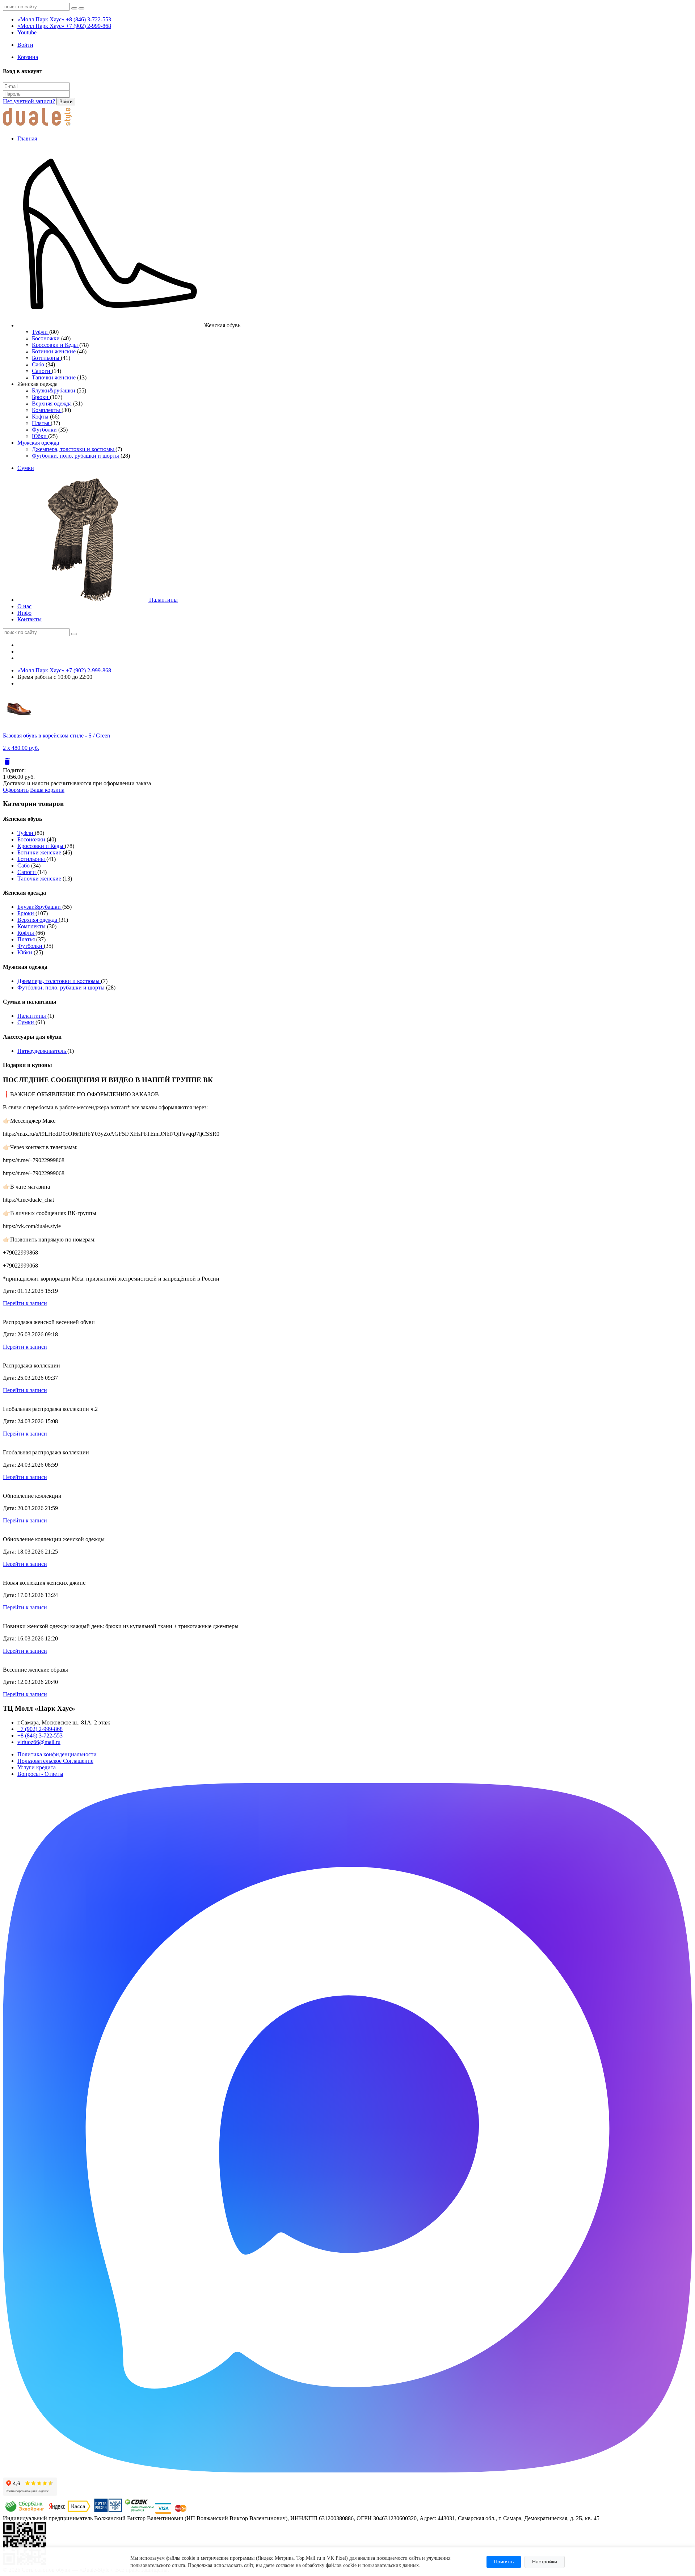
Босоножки (47, 338)
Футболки (45, 430)
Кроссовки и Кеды (56, 345)
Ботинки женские (54, 351)
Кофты (41, 417)
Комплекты (47, 410)
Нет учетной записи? (29, 101)
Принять (504, 2562)
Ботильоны (46, 358)
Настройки (545, 2562)
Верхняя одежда (52, 404)
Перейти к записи (25, 1303)
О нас (24, 606)
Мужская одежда (38, 443)
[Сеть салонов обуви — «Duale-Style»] (37, 126)
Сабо (39, 364)
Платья (41, 423)
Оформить (16, 790)
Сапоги (42, 371)
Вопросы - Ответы (40, 1774)
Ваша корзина (47, 790)
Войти (66, 102)
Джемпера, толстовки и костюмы (74, 449)
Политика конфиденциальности (57, 1754)
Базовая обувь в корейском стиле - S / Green (56, 736)
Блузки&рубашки (54, 390)
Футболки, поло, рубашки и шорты (76, 456)
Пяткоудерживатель (42, 1051)
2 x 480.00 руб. (21, 748)
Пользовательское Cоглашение (55, 1761)
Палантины (163, 600)
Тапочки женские (54, 377)
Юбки (40, 436)
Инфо (24, 613)
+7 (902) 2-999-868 (40, 1729)
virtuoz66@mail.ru (39, 1742)
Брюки (41, 397)
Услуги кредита (37, 1767)
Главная (27, 138)
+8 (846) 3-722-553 (40, 1735)
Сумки (26, 468)
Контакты (30, 619)
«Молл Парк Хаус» (64, 19)
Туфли (41, 332)
